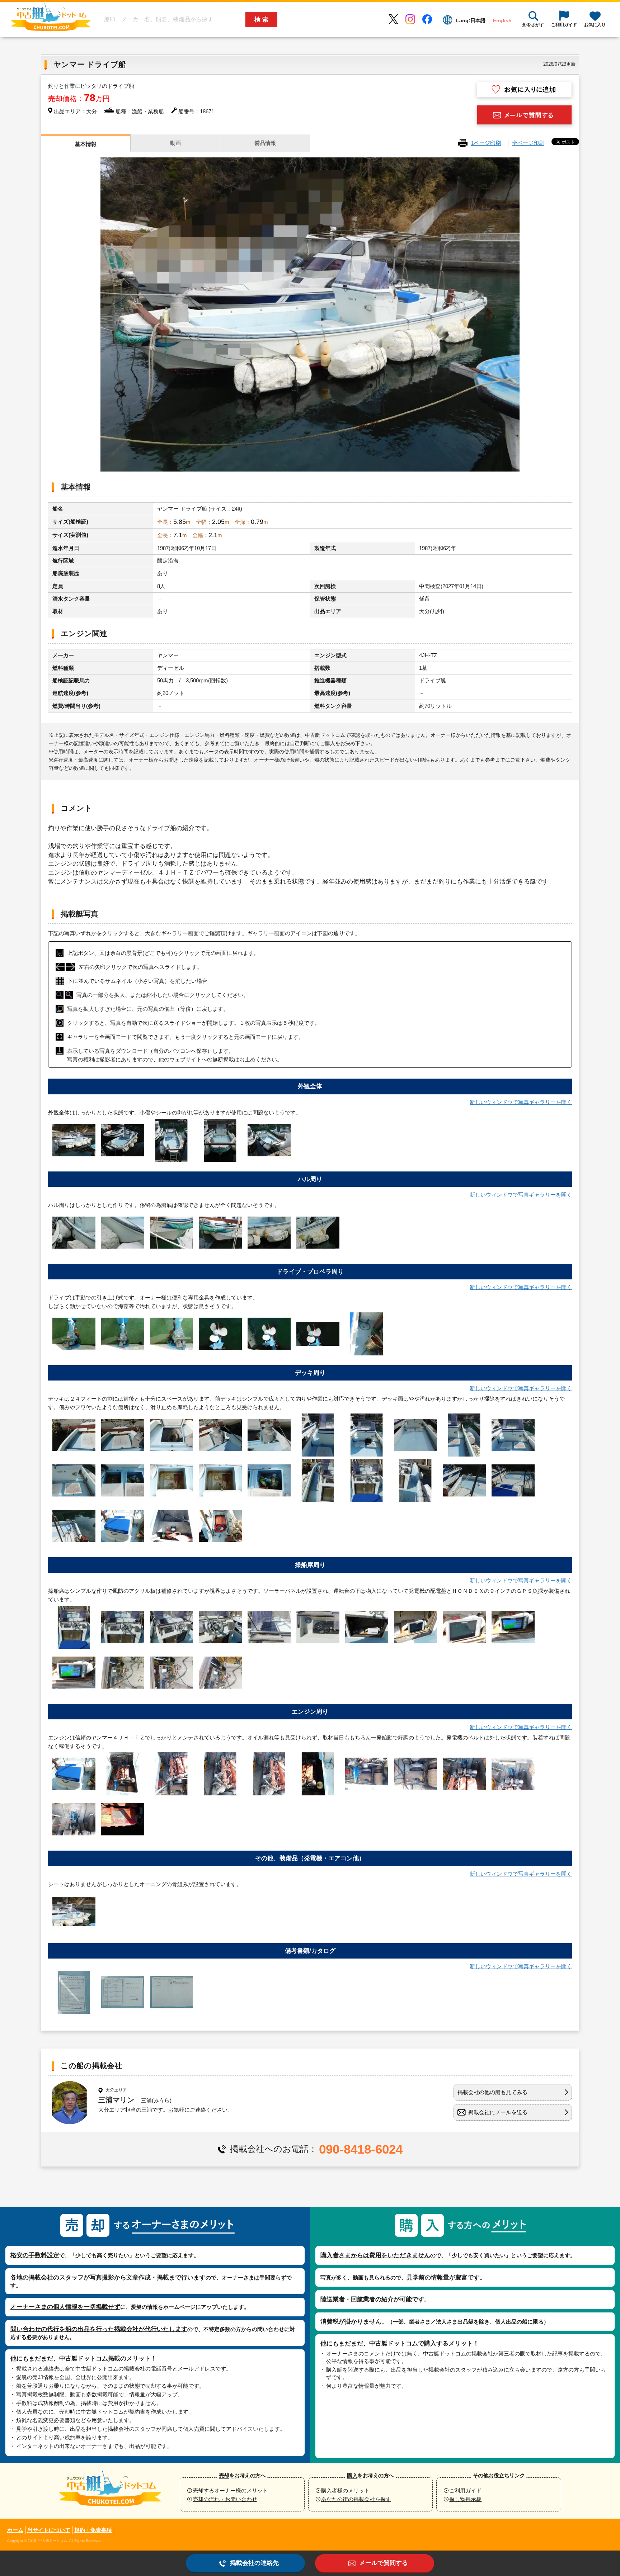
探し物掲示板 (465, 2499)
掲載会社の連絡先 (254, 2563)
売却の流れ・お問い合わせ (225, 2499)
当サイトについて (49, 2530)
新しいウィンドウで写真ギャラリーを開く (521, 1102)
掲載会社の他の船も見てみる (492, 2092)
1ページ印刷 (486, 143)
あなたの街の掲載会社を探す (356, 2499)
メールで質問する (384, 2563)
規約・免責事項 (93, 2530)
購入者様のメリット (345, 2490)
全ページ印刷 (528, 143)
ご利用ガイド (465, 2490)
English (502, 20)
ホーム (15, 2530)
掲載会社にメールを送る (498, 2112)
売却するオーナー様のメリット (230, 2490)
